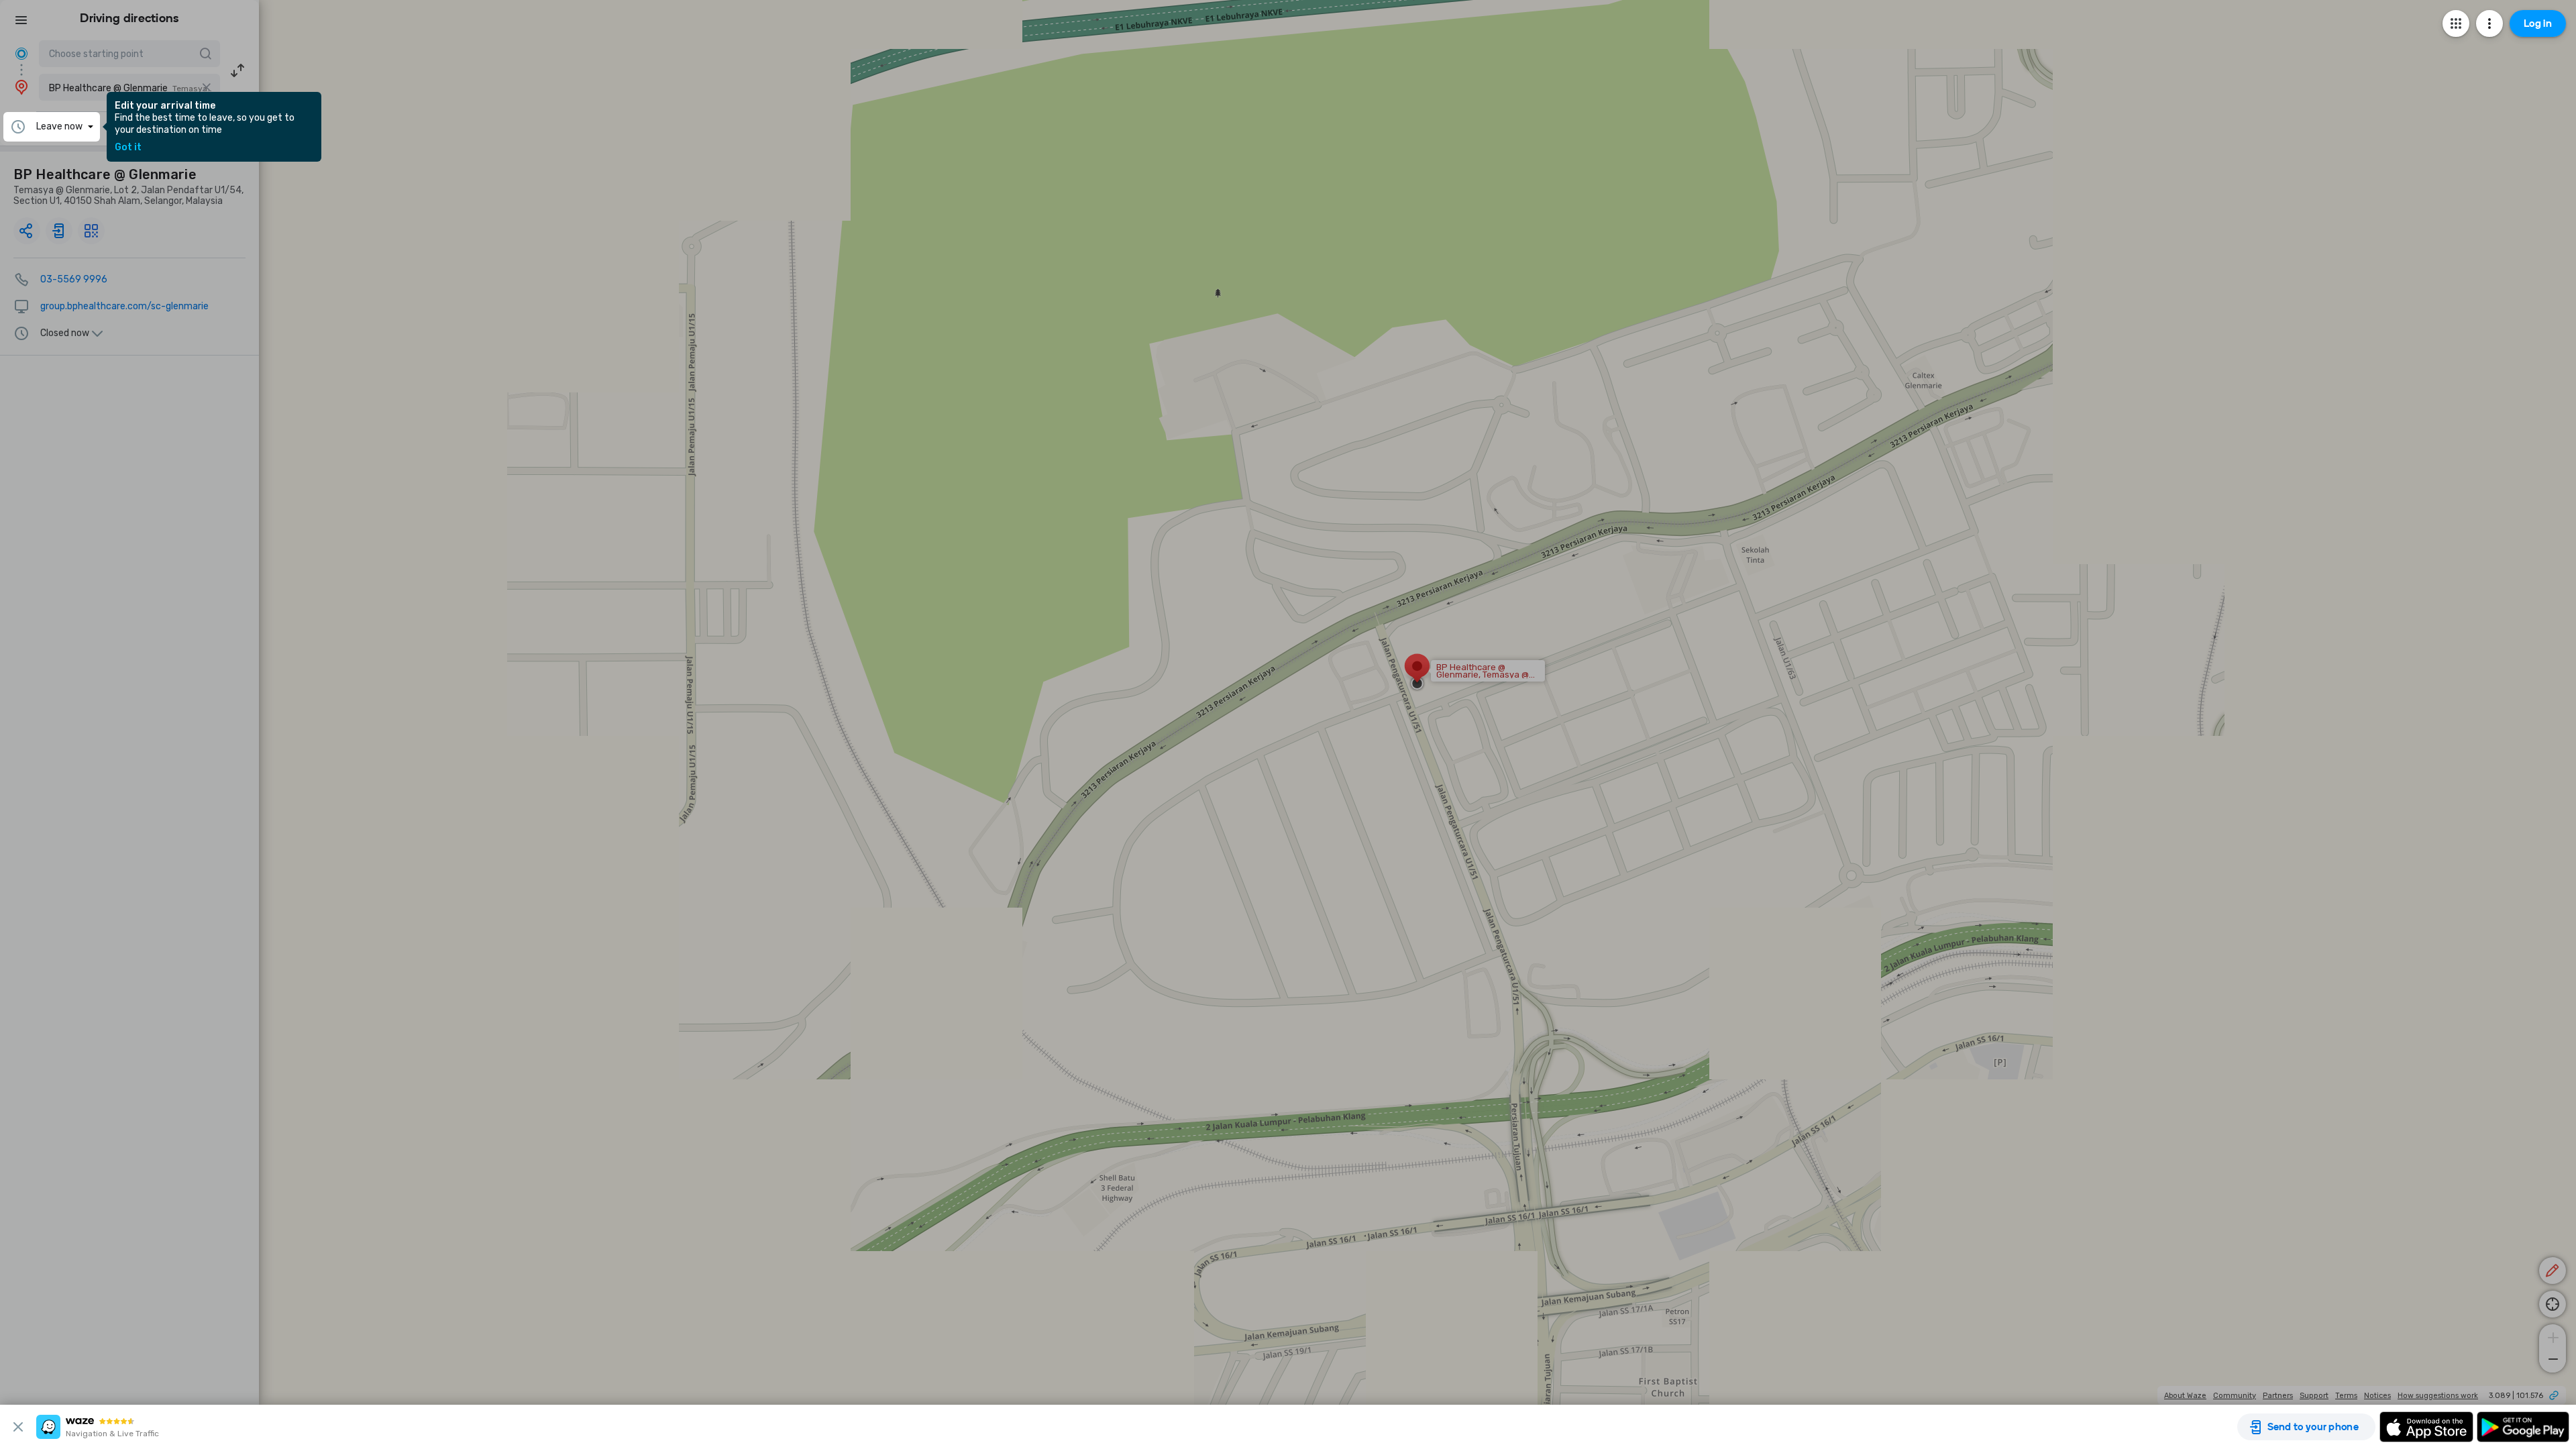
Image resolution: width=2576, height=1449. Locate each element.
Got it (128, 148)
